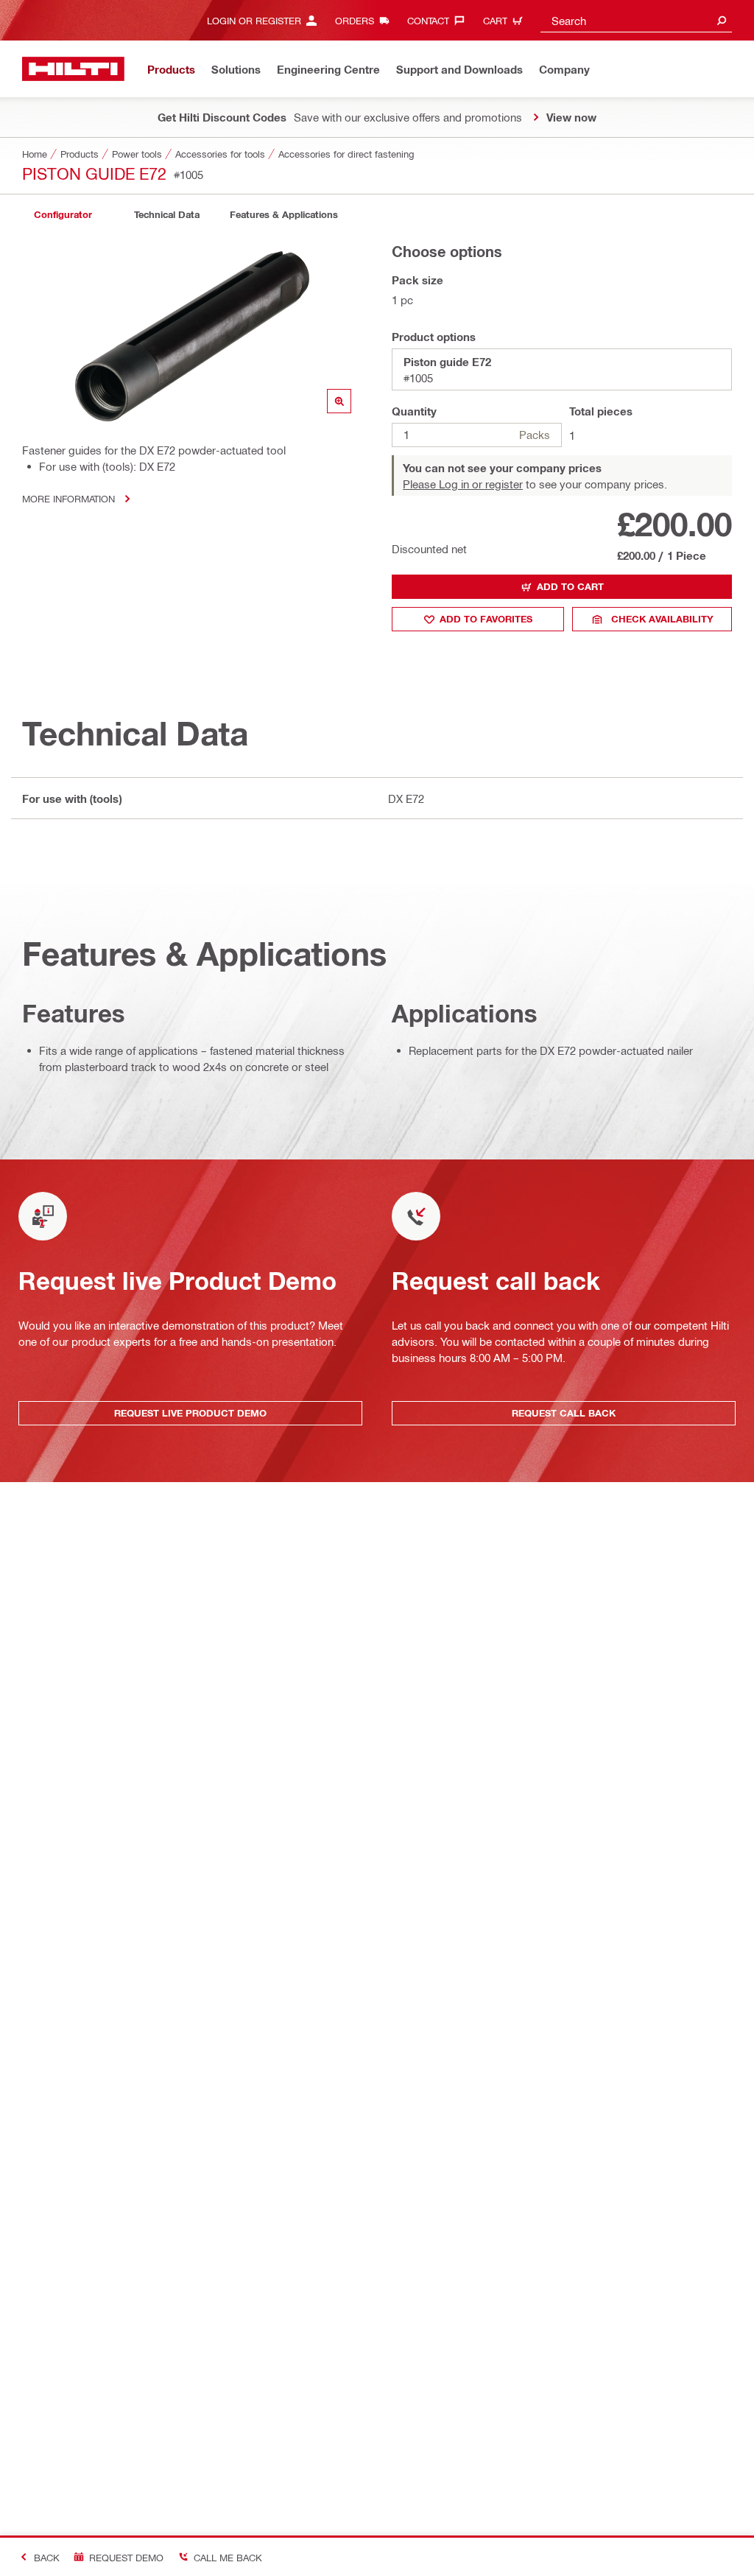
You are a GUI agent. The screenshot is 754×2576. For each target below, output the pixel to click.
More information (68, 498)
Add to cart (570, 586)
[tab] (63, 215)
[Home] (73, 69)
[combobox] (636, 20)
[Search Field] (722, 20)
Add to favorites (486, 619)
